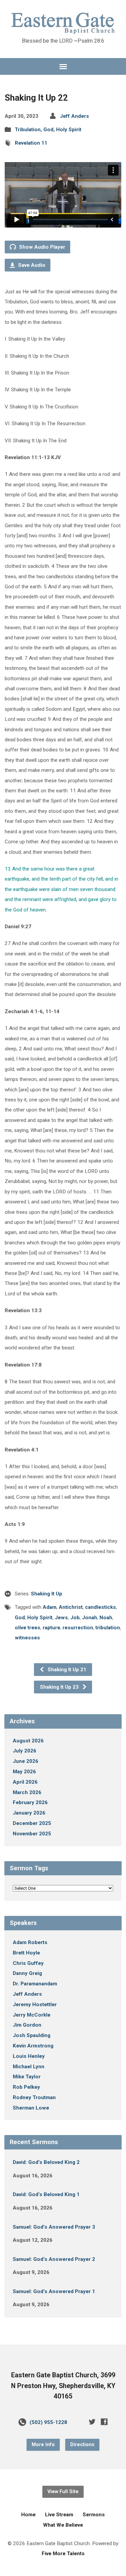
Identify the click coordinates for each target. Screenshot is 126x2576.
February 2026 (30, 1802)
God (48, 130)
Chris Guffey (28, 1963)
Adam (50, 1607)
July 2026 (25, 1751)
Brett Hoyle (26, 1953)
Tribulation (28, 130)
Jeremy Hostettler (35, 2004)
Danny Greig (27, 1973)
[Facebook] (104, 2422)
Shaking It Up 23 (60, 1687)
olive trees (28, 1628)
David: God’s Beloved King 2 (46, 2162)
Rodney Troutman (34, 2097)
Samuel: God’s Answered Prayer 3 (54, 2227)
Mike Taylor (27, 2077)
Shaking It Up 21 (66, 1670)
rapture (51, 1628)
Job (75, 1618)
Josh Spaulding (32, 2035)
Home (28, 2515)
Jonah (90, 1618)
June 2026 (26, 1761)
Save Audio (31, 265)
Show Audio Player (41, 247)
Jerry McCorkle (32, 2015)
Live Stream (59, 2515)
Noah (106, 1618)
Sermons (94, 2515)
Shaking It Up (47, 1594)
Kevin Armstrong (33, 2046)
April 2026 (25, 1782)
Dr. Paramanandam (35, 1984)
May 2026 (24, 1772)
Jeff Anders (74, 116)
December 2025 (32, 1823)
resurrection (78, 1628)
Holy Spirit (69, 130)
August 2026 (28, 1741)
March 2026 (27, 1792)
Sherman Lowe (31, 2108)
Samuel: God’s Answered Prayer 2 (54, 2259)
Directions (82, 2445)
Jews (61, 1618)
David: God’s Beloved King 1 (46, 2194)
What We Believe (63, 2525)
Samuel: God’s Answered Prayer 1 (54, 2291)
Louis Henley (29, 2056)
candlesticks (100, 1607)
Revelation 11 (31, 143)
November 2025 (32, 1834)
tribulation (108, 1628)
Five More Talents (63, 2554)
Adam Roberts (30, 1942)
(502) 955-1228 (48, 2422)
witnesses (27, 1638)
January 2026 (29, 1813)
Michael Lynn (29, 2067)
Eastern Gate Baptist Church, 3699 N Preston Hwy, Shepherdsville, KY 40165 (63, 2386)
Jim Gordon (27, 2025)
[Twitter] (92, 2422)
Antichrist (71, 1607)
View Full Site (63, 2492)
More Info (43, 2445)
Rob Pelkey (26, 2087)
